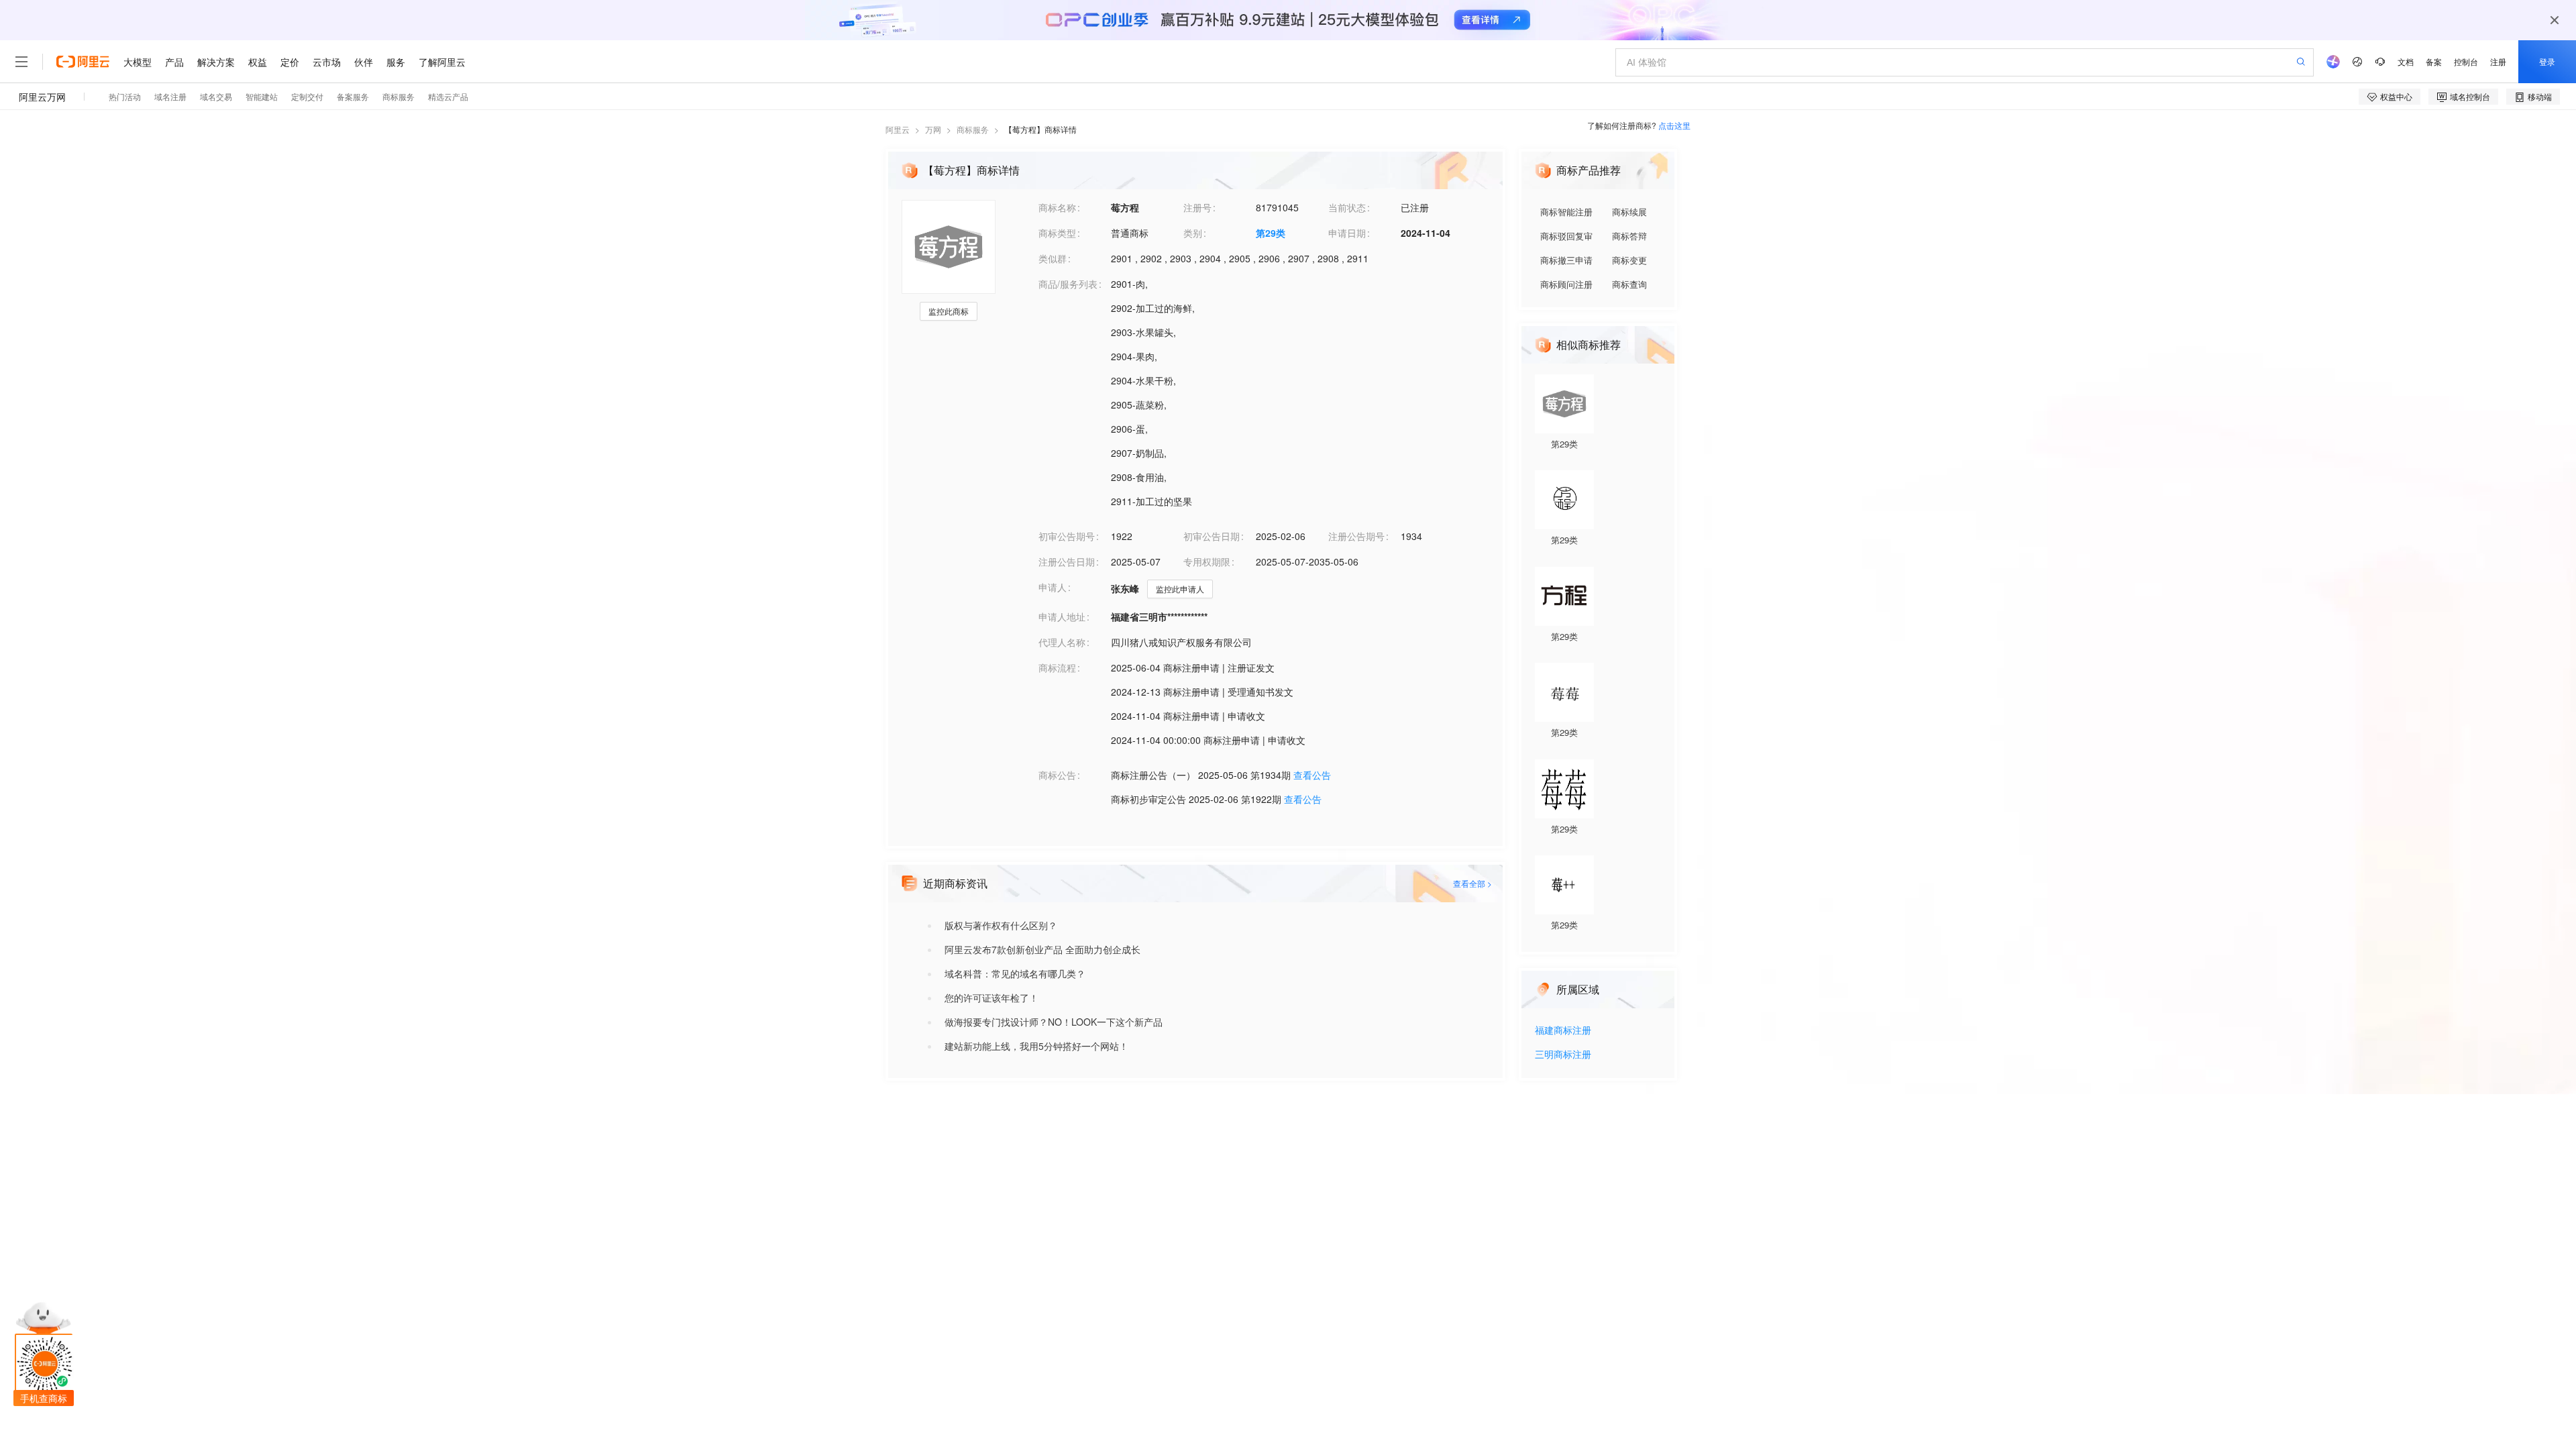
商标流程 (1057, 667)
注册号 (1197, 207)
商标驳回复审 (1566, 236)
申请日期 (1347, 233)
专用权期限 (1207, 561)
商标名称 (1057, 207)
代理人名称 (1062, 642)
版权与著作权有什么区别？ (1001, 925)
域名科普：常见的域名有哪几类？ (1015, 973)
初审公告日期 (1212, 536)
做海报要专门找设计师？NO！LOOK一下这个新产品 (1054, 1022)
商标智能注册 (1566, 212)
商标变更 (1629, 260)
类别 (1193, 233)
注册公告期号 (1356, 536)
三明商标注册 (1563, 1055)
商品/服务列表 (1068, 284)
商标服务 (973, 129)
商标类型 (1057, 233)
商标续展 (1629, 212)
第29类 (1271, 233)
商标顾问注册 (1566, 284)
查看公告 (1312, 775)
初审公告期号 (1067, 536)
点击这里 (1674, 125)
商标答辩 (1629, 236)
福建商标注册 (1563, 1031)
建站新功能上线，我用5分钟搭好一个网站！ (1036, 1046)
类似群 (1053, 258)
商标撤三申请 (1566, 260)
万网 (933, 129)
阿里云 (898, 129)
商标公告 (1057, 775)
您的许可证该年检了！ (991, 998)
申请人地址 (1062, 616)
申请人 (1053, 587)
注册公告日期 (1067, 561)
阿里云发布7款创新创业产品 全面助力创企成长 (1042, 949)
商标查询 (1629, 284)
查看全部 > (1472, 883)
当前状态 (1347, 207)
